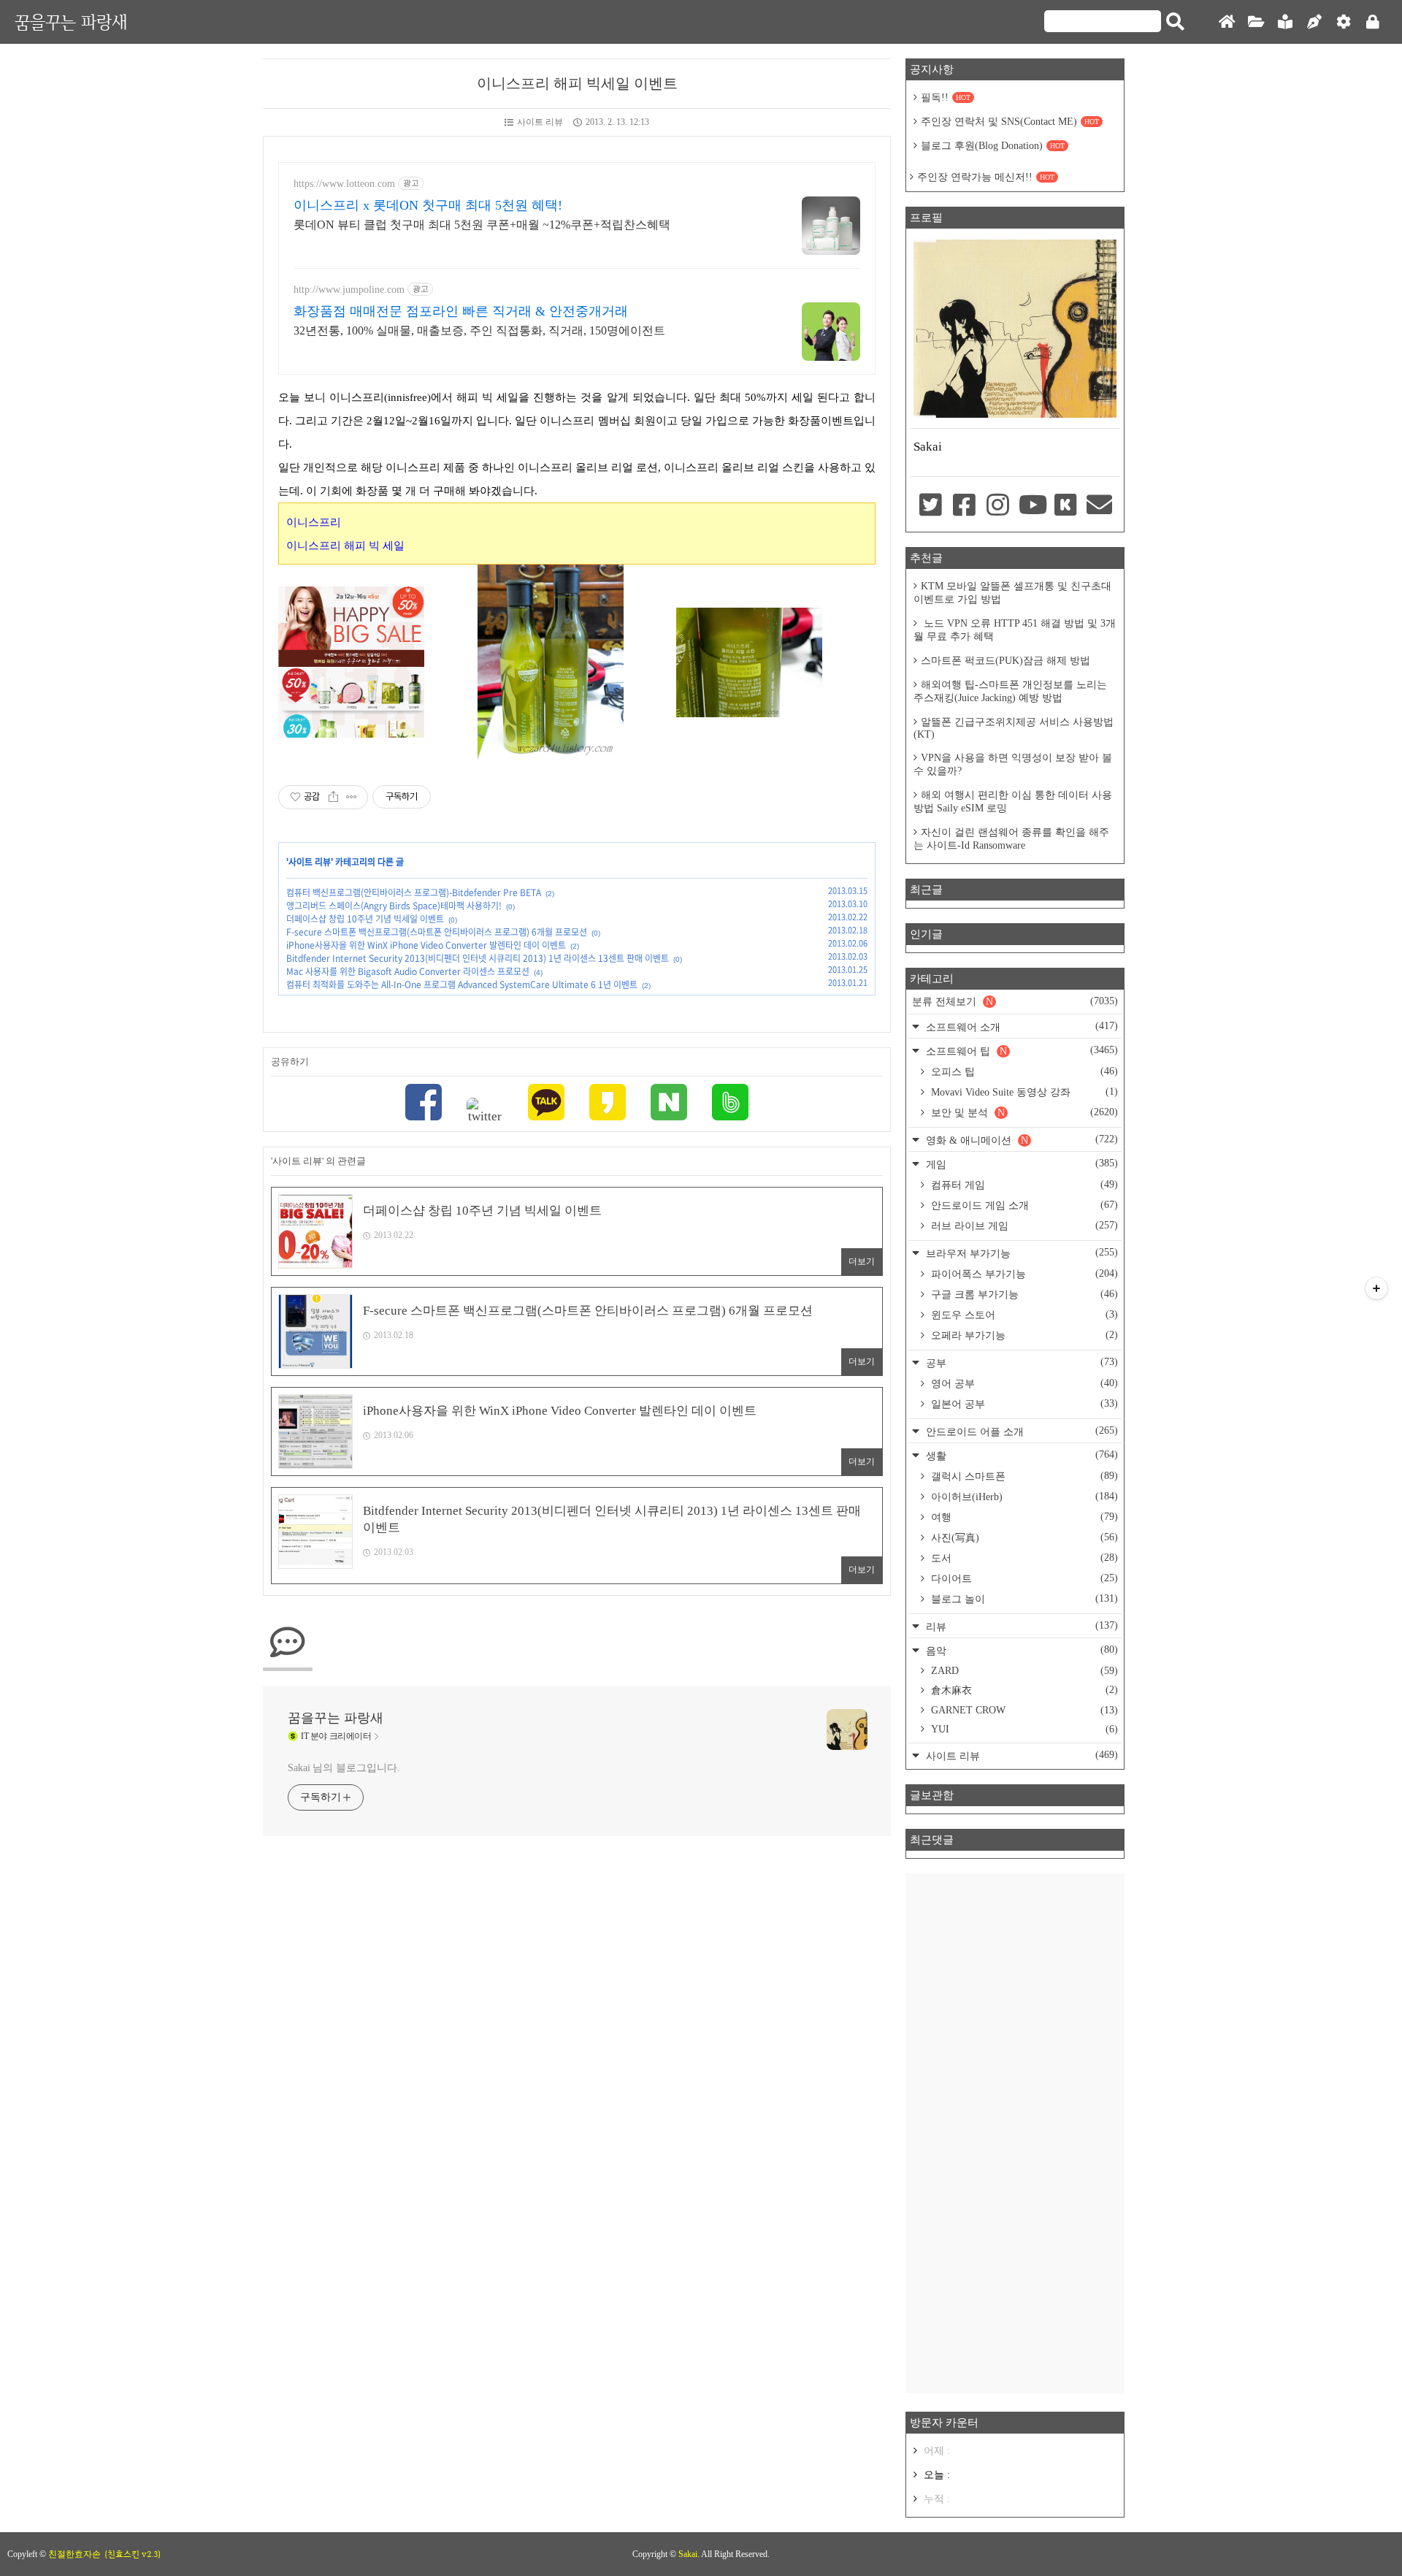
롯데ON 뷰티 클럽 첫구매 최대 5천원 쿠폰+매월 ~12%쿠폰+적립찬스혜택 (482, 225)
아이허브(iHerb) (1023, 1497)
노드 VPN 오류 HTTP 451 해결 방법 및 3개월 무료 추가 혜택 (1015, 630)
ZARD (1023, 1671)
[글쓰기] (1314, 22)
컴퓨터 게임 (1023, 1185)
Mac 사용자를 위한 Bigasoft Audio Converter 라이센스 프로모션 (408, 971)
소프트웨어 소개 (1020, 1027)
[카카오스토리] (608, 1104)
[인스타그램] (998, 506)
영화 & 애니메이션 (1020, 1140)
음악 (1020, 1650)
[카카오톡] (546, 1104)
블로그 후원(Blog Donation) (993, 146)
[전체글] (1256, 22)
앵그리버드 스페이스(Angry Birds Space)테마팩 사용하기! (394, 906)
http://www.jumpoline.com (349, 290)
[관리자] (1344, 22)
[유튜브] (1032, 506)
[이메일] (1100, 506)
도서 (1023, 1558)
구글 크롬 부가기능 (1023, 1294)
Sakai (688, 2554)
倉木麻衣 (1023, 1690)
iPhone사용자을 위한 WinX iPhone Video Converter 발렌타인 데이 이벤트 (426, 945)
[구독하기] (1376, 1288)
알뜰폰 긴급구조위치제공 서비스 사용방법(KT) (1014, 728)
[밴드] (730, 1104)
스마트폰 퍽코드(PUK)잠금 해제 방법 (1005, 661)
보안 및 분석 (1023, 1112)
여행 (1023, 1517)
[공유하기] (333, 797)
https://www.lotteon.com (344, 184)
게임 (1020, 1164)
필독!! (946, 98)
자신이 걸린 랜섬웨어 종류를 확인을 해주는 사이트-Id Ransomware (1011, 839)
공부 (1020, 1362)
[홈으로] (1227, 22)
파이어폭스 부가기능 (1023, 1274)
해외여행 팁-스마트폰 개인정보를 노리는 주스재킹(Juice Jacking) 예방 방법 (1010, 691)
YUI (1023, 1729)
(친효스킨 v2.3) (133, 2554)
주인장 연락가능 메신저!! (986, 177)
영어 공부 (1023, 1383)
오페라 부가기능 (1023, 1335)
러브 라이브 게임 (1023, 1226)
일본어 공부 (1023, 1404)
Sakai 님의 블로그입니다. (344, 1768)
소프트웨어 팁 (1020, 1051)
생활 (1020, 1455)
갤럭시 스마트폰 (1023, 1476)
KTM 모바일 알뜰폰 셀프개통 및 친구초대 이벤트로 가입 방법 (1012, 593)
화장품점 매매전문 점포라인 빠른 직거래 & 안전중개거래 (461, 311)
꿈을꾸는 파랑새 (71, 22)
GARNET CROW (1023, 1710)
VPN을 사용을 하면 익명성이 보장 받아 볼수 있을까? (1013, 764)
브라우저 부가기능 (1020, 1253)
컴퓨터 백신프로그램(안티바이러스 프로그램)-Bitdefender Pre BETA (414, 893)
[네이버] (669, 1104)
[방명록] (1285, 22)
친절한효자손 (74, 2554)
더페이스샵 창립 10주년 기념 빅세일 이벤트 (365, 919)
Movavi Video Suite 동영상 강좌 (1023, 1092)
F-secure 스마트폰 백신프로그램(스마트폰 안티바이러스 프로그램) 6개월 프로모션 (437, 932)
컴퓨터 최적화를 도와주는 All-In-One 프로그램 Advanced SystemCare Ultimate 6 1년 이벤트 (462, 985)
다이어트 (1023, 1578)
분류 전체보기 (1015, 1001)
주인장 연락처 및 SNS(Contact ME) (1010, 122)
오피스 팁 (1023, 1071)
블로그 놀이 (1023, 1599)
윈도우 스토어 (1023, 1315)
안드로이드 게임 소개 (1023, 1205)
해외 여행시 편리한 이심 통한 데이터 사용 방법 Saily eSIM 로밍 (1013, 802)
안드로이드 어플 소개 (1020, 1431)
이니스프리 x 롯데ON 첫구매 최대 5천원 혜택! (428, 205)
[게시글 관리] (352, 797)
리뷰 (1020, 1626)
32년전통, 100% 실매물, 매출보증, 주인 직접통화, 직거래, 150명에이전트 (479, 330)
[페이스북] (424, 1104)
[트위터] (485, 1111)
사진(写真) (1023, 1537)
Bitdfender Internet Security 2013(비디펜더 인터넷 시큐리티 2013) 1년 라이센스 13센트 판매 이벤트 (478, 958)
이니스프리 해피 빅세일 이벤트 (577, 83)
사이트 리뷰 (540, 122)
